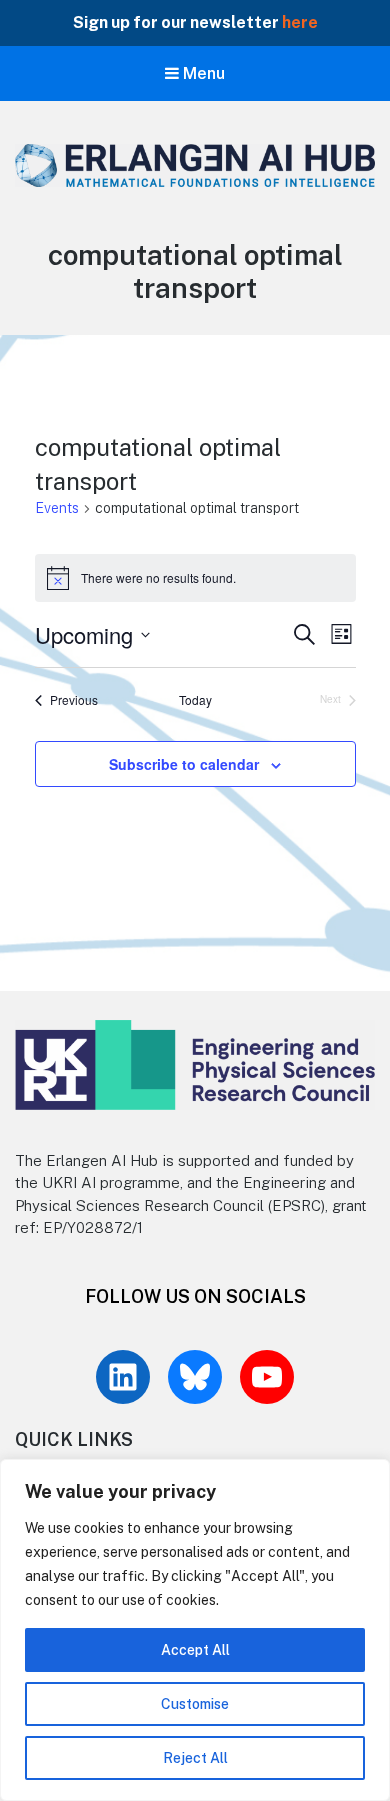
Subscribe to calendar (184, 764)
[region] (195, 1630)
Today (195, 700)
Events (57, 508)
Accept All (195, 1650)
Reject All (195, 1758)
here (298, 22)
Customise (195, 1704)
